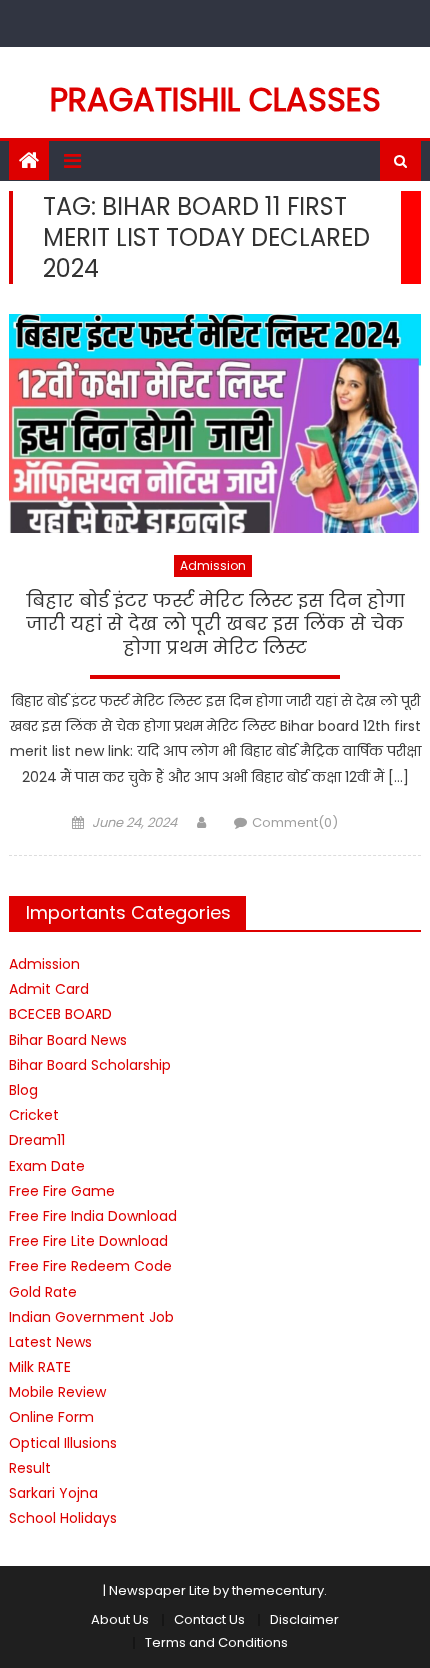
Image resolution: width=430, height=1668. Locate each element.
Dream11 (37, 1140)
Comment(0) (295, 822)
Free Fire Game (62, 1191)
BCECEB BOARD (60, 1014)
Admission (213, 565)
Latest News (50, 1342)
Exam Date (47, 1166)
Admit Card (49, 989)
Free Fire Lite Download (88, 1241)
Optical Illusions (63, 1443)
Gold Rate (43, 1292)
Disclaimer (304, 1619)
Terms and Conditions (216, 1642)
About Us (120, 1619)
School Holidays (63, 1518)
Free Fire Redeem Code (90, 1266)
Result (30, 1468)
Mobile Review (57, 1392)
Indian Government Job (91, 1317)
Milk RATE (40, 1367)
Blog (23, 1090)
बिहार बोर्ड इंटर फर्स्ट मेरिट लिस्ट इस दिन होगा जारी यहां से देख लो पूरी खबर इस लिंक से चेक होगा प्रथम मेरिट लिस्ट (215, 624)
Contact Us (209, 1619)
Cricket (34, 1115)
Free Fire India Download (93, 1216)
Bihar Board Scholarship (90, 1065)
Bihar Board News (68, 1040)
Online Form (51, 1417)
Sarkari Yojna (53, 1493)
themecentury (278, 1590)
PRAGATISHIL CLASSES (215, 99)
